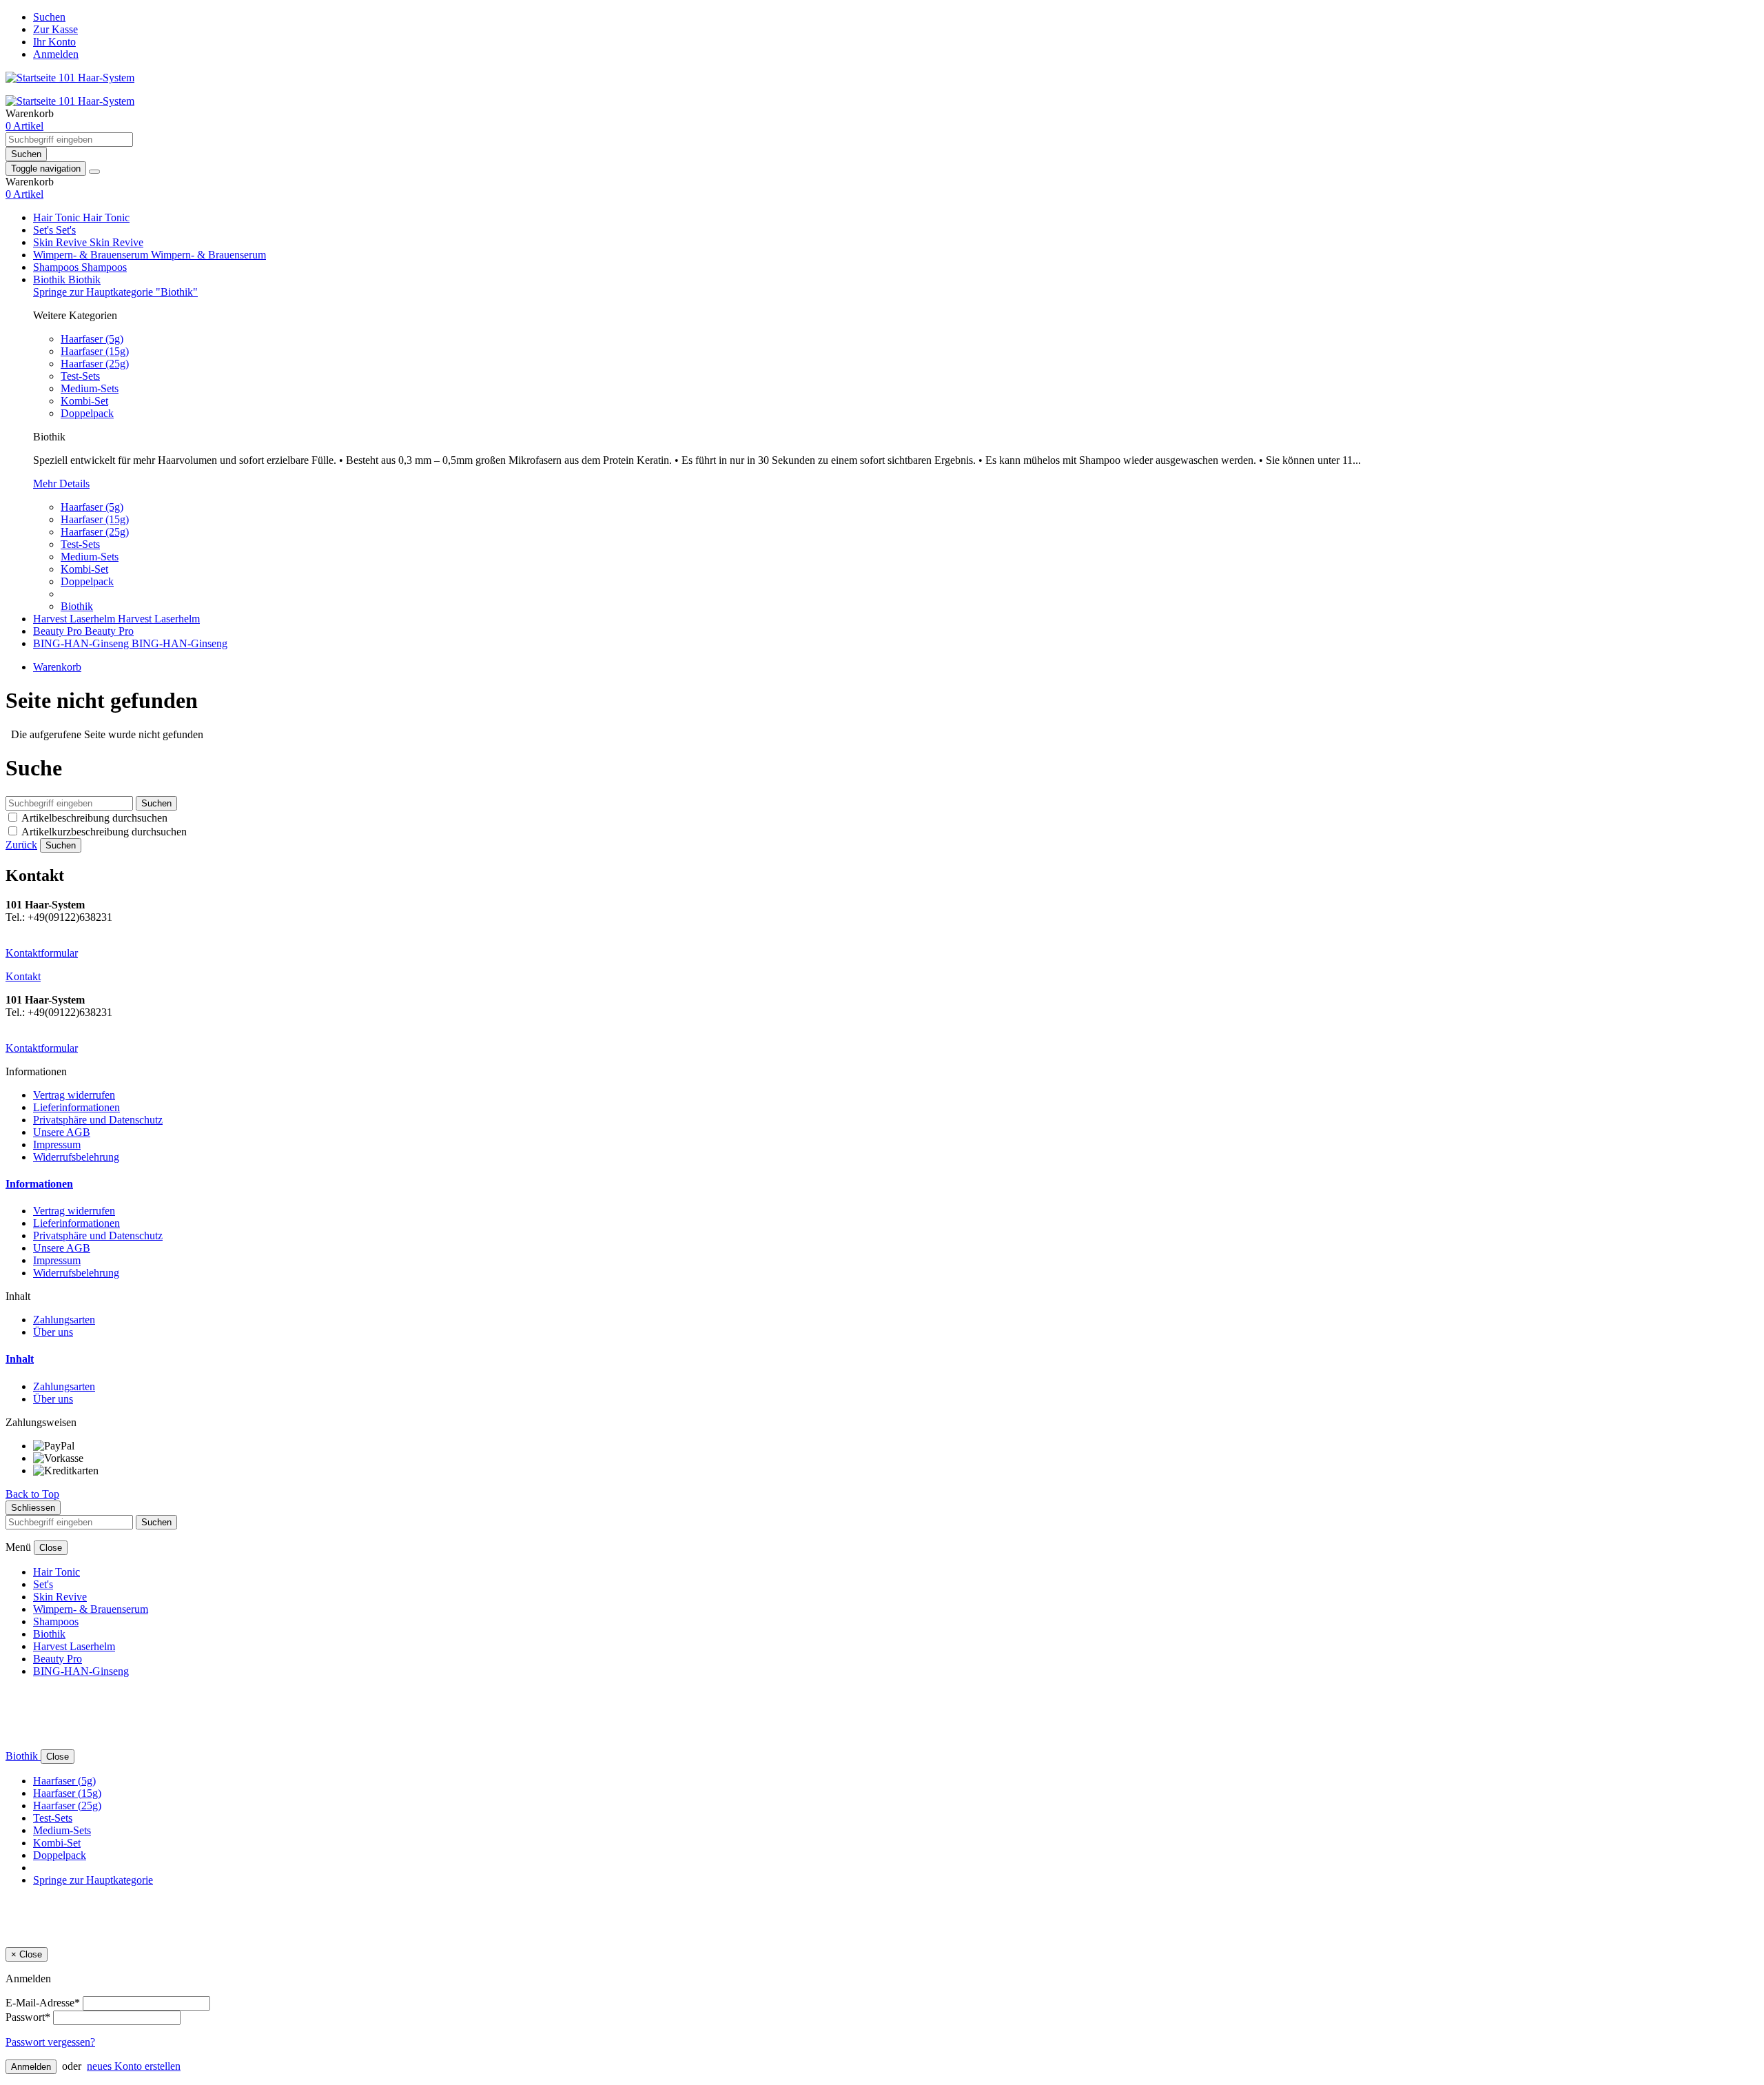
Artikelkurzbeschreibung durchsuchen (104, 832)
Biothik (51, 279)
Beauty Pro (59, 631)
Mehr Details (61, 484)
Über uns (53, 1332)
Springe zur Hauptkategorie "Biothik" (115, 292)
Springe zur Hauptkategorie (93, 1880)
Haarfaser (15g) (95, 351)
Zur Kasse (55, 29)
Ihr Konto (54, 42)
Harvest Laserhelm (75, 619)
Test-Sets (80, 376)
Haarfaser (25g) (95, 364)
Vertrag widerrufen (74, 1095)
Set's (44, 230)
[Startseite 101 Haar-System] (70, 78)
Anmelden (56, 54)
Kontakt (23, 976)
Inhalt (20, 1359)
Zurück (21, 845)
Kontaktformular (42, 953)
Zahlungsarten (64, 1320)
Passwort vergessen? (50, 2042)
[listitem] (896, 1446)
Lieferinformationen (76, 1107)
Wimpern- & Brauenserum (92, 255)
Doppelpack (87, 413)
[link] (24, 126)
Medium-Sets (90, 388)
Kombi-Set (84, 401)
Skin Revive (61, 242)
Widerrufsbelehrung (76, 1157)
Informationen (39, 1184)
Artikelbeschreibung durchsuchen (94, 818)
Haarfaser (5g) (92, 339)
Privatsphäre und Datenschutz (98, 1120)
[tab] (882, 1184)
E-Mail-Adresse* (43, 2003)
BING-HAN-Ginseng (82, 643)
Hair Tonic (58, 217)
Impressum (57, 1145)
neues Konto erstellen (134, 2066)
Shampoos (57, 267)
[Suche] (94, 172)
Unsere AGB (62, 1132)
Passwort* (28, 2017)
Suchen (49, 17)
